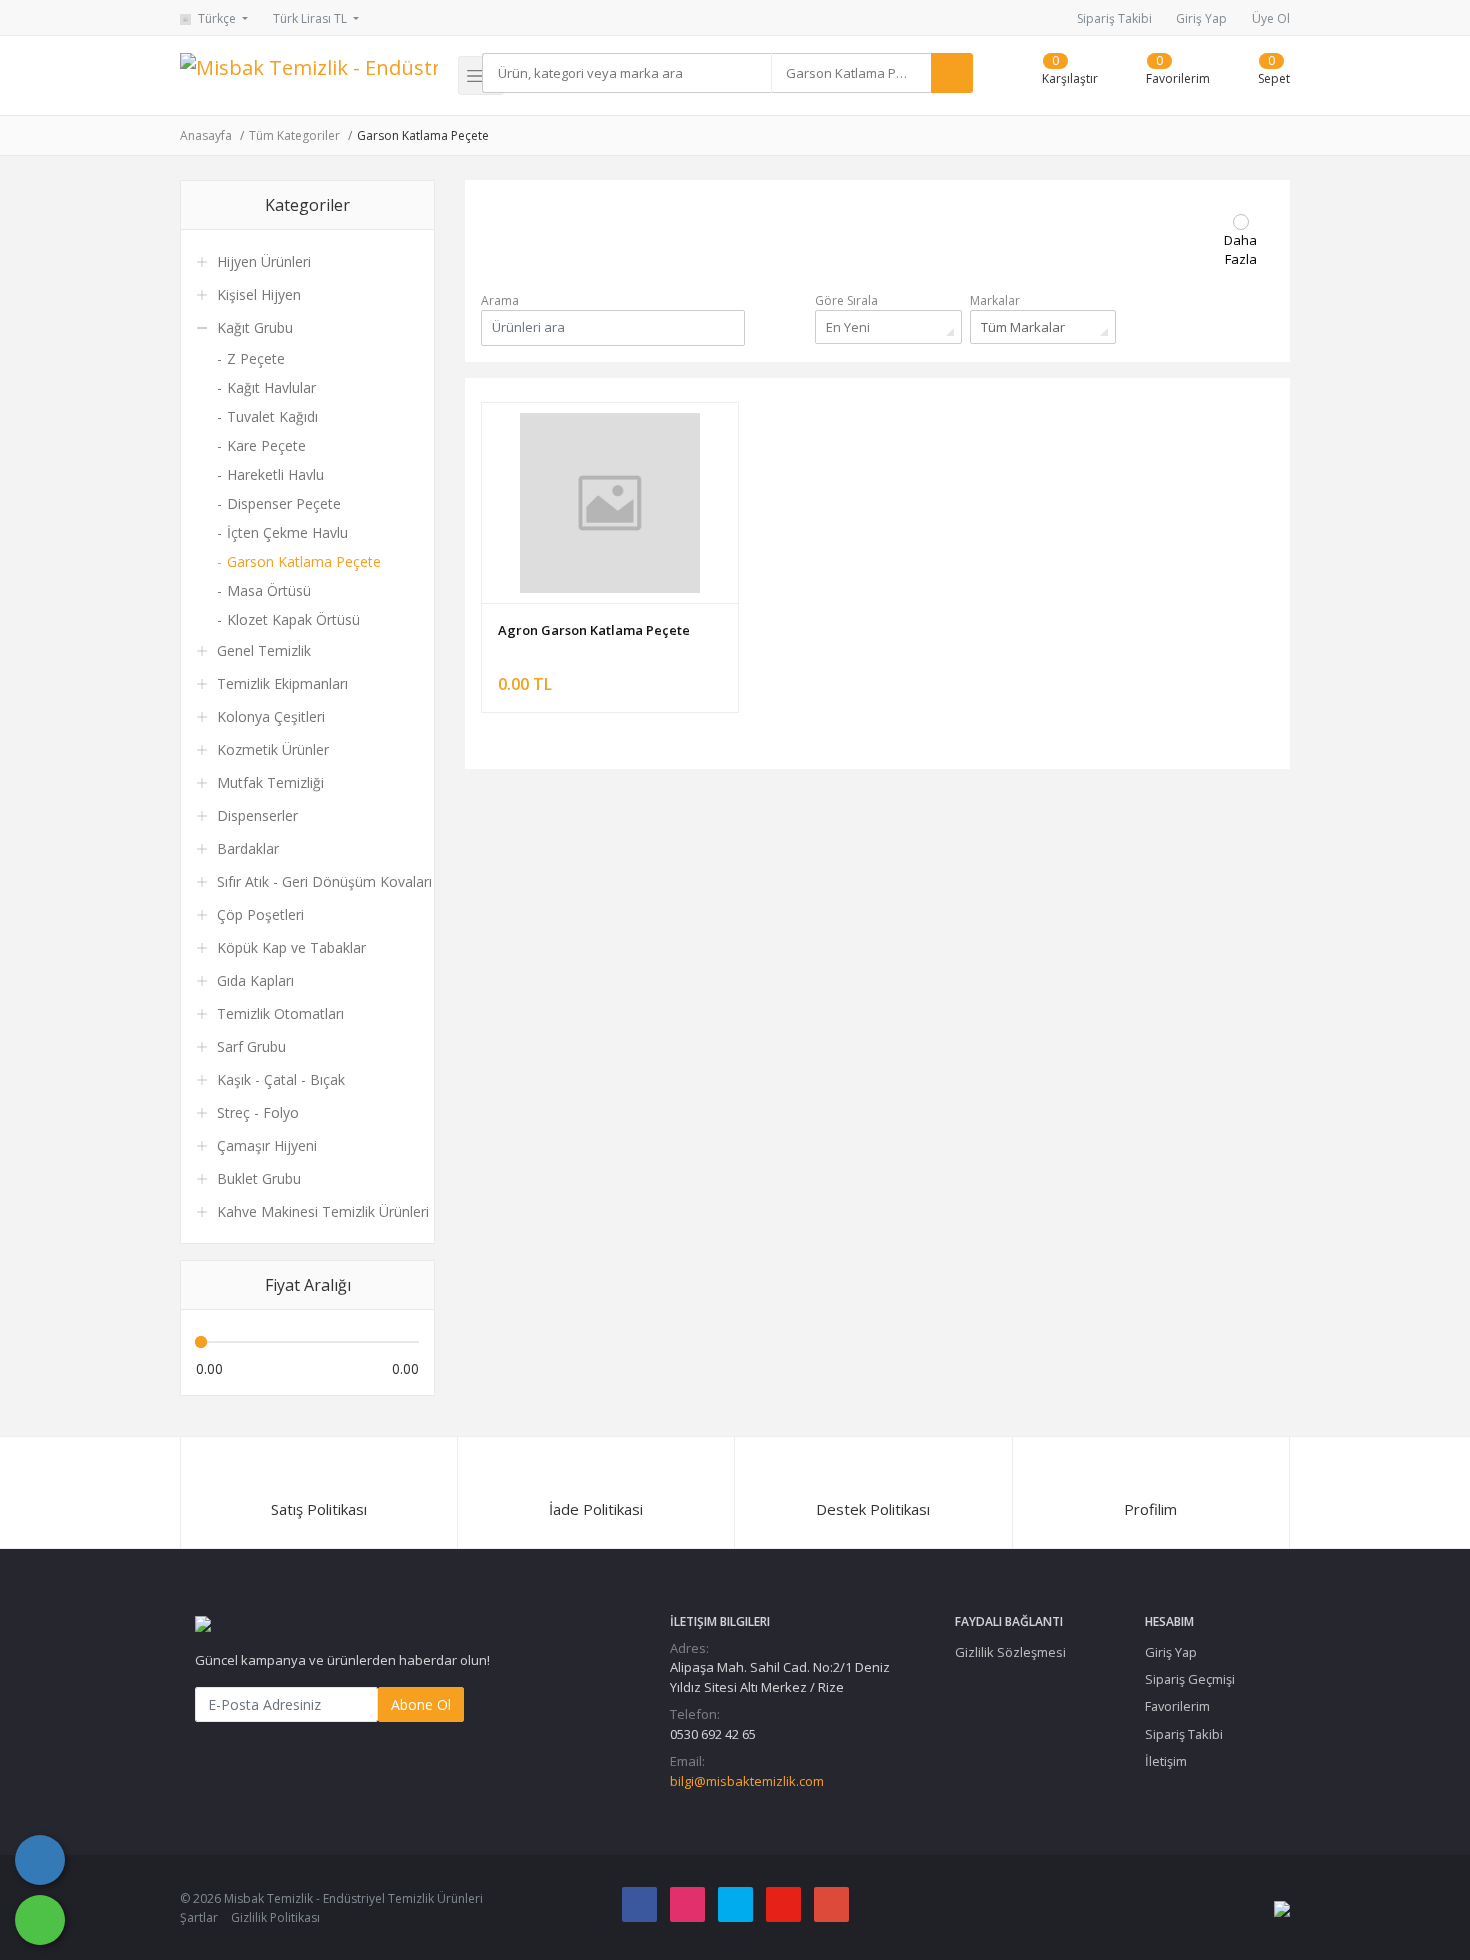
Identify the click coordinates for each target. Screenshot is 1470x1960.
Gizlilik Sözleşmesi (1010, 1652)
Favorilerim (1177, 1706)
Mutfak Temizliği (270, 782)
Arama (500, 300)
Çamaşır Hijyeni (267, 1145)
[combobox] (851, 73)
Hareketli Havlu (275, 474)
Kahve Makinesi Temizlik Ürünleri (323, 1211)
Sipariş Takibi (1114, 18)
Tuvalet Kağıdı (272, 416)
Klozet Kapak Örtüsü (293, 619)
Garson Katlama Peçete (423, 135)
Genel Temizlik (264, 650)
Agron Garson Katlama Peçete (594, 630)
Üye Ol (1271, 18)
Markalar (995, 300)
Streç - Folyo (258, 1112)
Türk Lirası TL (311, 18)
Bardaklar (248, 848)
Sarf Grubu (251, 1046)
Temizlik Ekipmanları (282, 683)
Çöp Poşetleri (260, 914)
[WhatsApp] (40, 1920)
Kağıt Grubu (255, 327)
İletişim (1166, 1761)
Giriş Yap (1201, 18)
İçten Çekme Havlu (287, 532)
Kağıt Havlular (271, 387)
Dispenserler (257, 815)
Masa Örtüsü (269, 590)
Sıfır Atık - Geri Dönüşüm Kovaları (324, 881)
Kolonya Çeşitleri (271, 716)
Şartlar (199, 1917)
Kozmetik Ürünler (273, 749)
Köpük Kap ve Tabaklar (291, 947)
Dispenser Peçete (284, 503)
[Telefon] (40, 1860)
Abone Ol (421, 1704)
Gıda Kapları (255, 980)
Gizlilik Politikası (275, 1917)
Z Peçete (256, 358)
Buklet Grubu (259, 1178)
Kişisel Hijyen (259, 294)
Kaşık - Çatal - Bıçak (281, 1079)
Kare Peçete (266, 445)
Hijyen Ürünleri (264, 261)
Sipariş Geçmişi (1190, 1679)
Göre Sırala (846, 300)
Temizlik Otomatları (280, 1013)
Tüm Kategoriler (294, 135)
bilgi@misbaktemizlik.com (747, 1781)
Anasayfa (206, 135)
